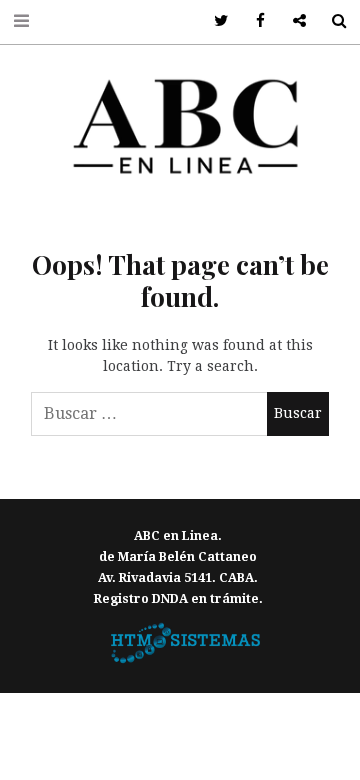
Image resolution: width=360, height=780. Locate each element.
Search (331, 21)
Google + (292, 21)
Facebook (253, 21)
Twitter (214, 21)
